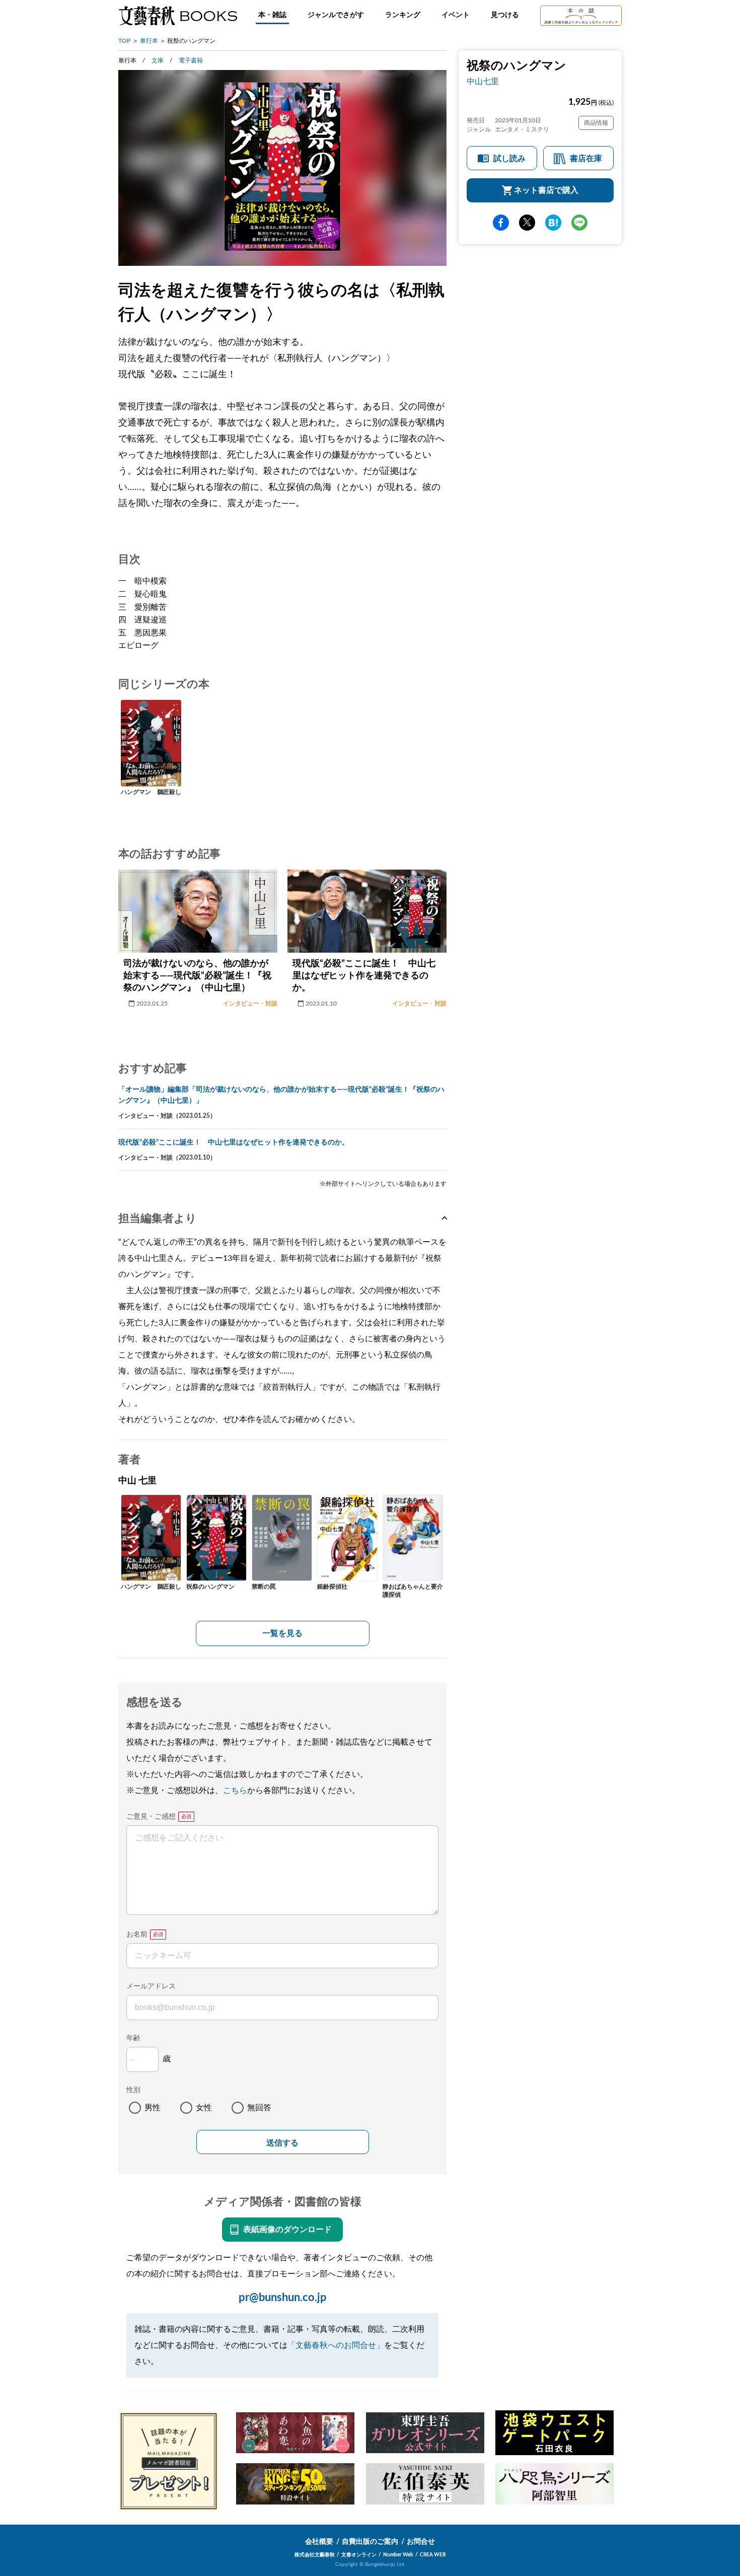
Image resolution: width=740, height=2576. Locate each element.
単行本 (149, 41)
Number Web (398, 2555)
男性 (153, 2108)
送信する (282, 2143)
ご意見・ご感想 (151, 1817)
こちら (235, 1791)
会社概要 (319, 2542)
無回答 (259, 2108)
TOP (124, 41)
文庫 (158, 60)
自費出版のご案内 (370, 2542)
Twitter (527, 223)
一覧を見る (282, 1633)
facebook (501, 223)
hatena (553, 223)
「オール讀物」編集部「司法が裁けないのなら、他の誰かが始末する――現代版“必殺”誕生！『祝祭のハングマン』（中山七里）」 (281, 1095)
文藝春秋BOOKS (178, 16)
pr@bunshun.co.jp (283, 2298)
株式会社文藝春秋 (315, 2555)
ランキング (403, 15)
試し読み (509, 159)
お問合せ (421, 2542)
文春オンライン (359, 2555)
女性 (204, 2108)
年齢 (133, 2038)
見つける (505, 15)
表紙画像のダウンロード (287, 2230)
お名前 (137, 1935)
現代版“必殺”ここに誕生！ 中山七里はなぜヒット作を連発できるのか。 (234, 1142)
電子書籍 (191, 60)
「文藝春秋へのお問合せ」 (336, 2345)
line (579, 223)
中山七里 (483, 82)
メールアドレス (151, 1986)
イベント (456, 15)
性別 (133, 2090)
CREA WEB (433, 2555)
